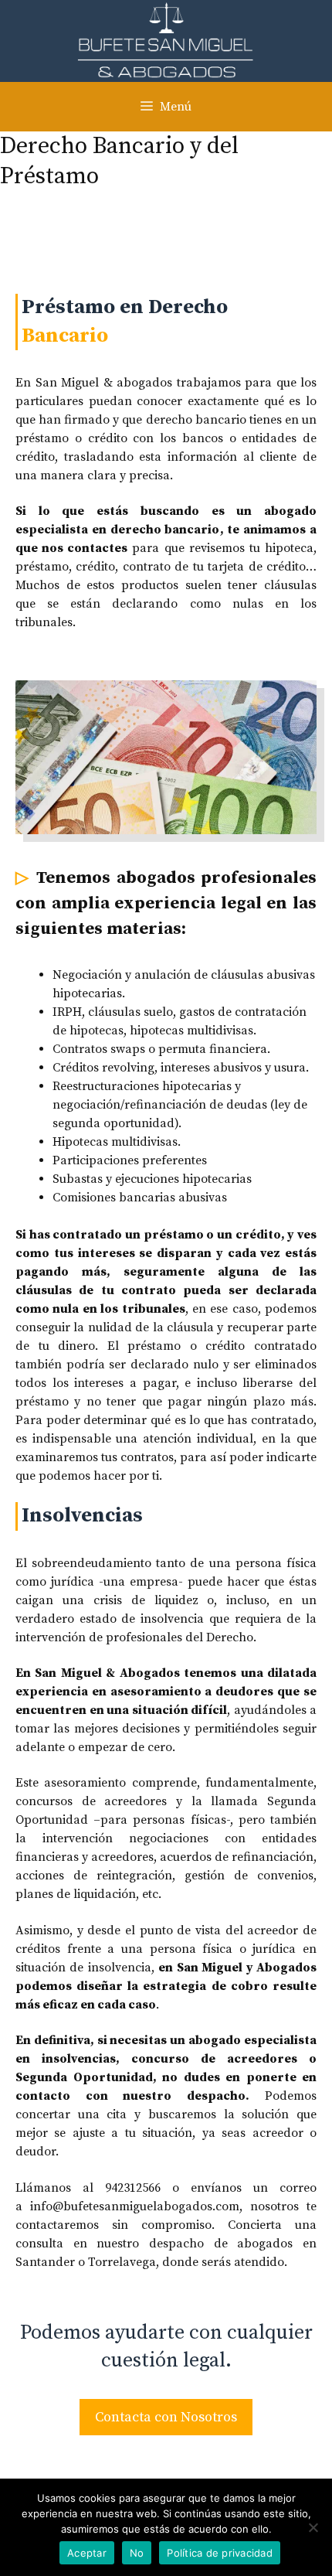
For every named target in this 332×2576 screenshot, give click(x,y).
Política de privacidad (220, 2553)
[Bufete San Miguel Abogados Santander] (166, 40)
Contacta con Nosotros (166, 2417)
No (137, 2553)
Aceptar (87, 2553)
